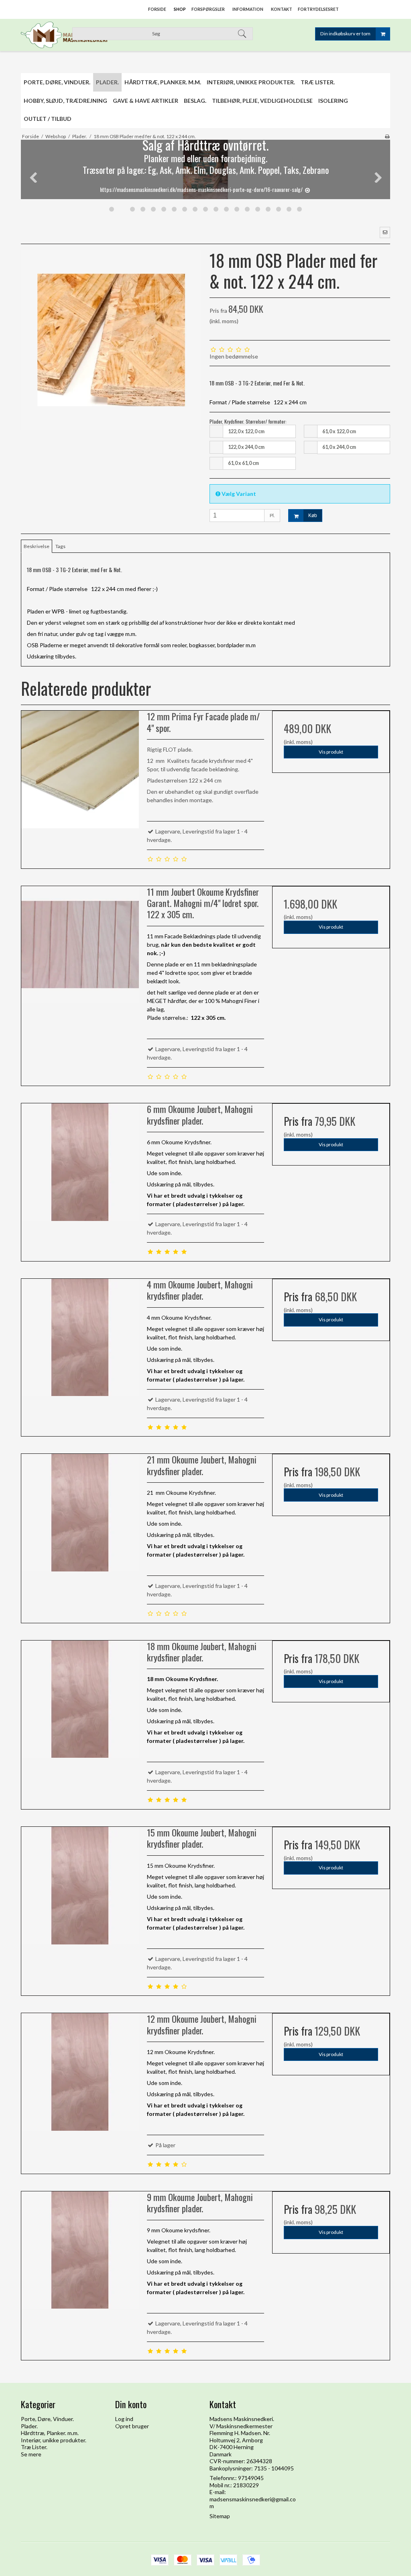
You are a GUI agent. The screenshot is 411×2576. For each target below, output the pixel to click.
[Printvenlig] (387, 136)
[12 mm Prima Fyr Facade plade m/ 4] (80, 769)
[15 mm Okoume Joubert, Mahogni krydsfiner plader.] (80, 1886)
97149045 (251, 2478)
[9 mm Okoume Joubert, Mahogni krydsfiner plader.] (80, 2250)
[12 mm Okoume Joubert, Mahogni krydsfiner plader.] (80, 2072)
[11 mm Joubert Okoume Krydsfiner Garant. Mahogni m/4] (80, 945)
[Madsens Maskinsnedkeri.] (64, 35)
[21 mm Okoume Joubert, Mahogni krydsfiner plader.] (80, 1513)
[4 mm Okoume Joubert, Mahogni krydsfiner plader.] (80, 1338)
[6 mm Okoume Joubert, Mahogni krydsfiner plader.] (80, 1162)
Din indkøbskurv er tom (345, 34)
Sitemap (220, 2516)
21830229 (246, 2485)
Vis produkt (331, 752)
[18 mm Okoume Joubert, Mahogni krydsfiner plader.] (80, 1699)
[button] (385, 232)
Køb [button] (313, 516)
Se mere (31, 2454)
